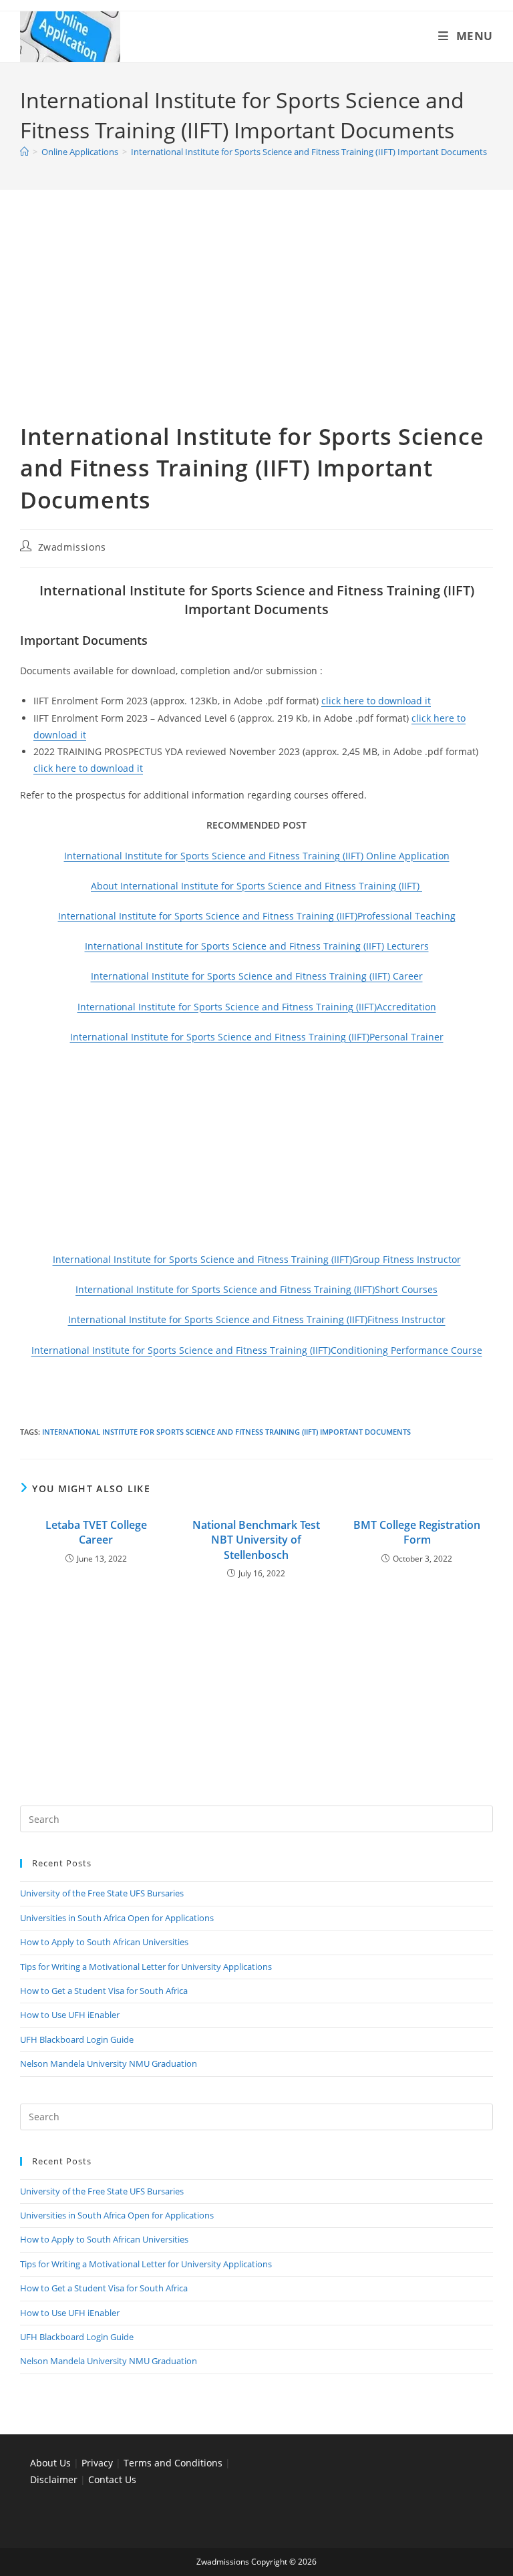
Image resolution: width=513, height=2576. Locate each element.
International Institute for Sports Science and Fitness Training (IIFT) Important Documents (309, 152)
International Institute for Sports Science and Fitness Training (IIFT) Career (257, 976)
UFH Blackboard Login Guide (77, 2039)
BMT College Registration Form (417, 1532)
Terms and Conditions (173, 2463)
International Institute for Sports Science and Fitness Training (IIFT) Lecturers (257, 946)
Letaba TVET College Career (96, 1532)
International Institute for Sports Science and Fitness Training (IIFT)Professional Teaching (257, 916)
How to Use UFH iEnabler (70, 2015)
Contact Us (112, 2479)
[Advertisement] (256, 322)
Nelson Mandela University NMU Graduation (109, 2063)
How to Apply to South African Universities (104, 1942)
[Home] (24, 152)
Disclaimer (54, 2479)
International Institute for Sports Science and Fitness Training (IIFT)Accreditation (257, 1007)
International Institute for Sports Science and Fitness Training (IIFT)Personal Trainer (257, 1037)
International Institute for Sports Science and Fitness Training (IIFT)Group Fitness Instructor (257, 1259)
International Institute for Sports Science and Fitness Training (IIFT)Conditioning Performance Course (257, 1350)
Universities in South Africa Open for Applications (117, 1918)
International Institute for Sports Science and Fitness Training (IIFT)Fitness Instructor (257, 1319)
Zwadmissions (72, 547)
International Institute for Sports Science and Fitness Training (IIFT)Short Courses (256, 1289)
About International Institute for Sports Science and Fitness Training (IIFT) (256, 886)
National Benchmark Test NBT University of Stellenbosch (256, 1540)
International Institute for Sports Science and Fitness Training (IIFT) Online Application (257, 856)
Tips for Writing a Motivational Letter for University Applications (146, 1967)
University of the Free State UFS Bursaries (102, 1893)
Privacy (99, 2463)
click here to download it (376, 701)
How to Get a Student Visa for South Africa (104, 1991)
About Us (50, 2463)
